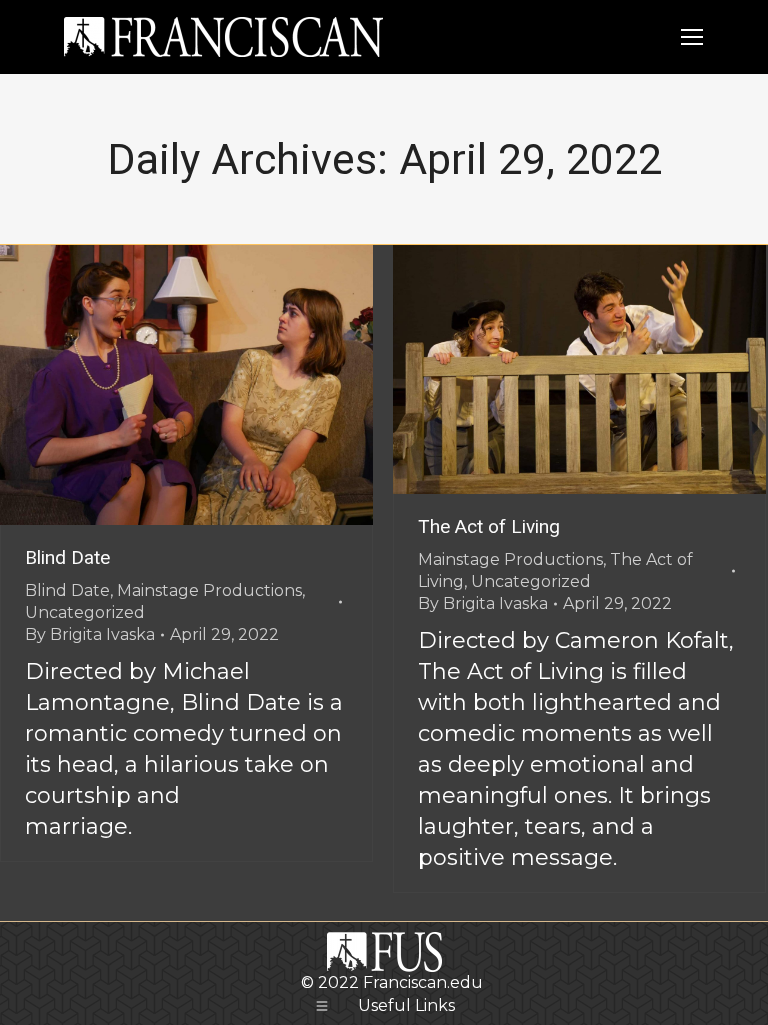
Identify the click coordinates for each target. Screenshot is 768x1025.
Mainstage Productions (209, 590)
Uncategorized (85, 612)
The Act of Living (489, 526)
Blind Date (67, 557)
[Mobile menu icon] (692, 37)
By (90, 634)
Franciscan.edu (423, 982)
